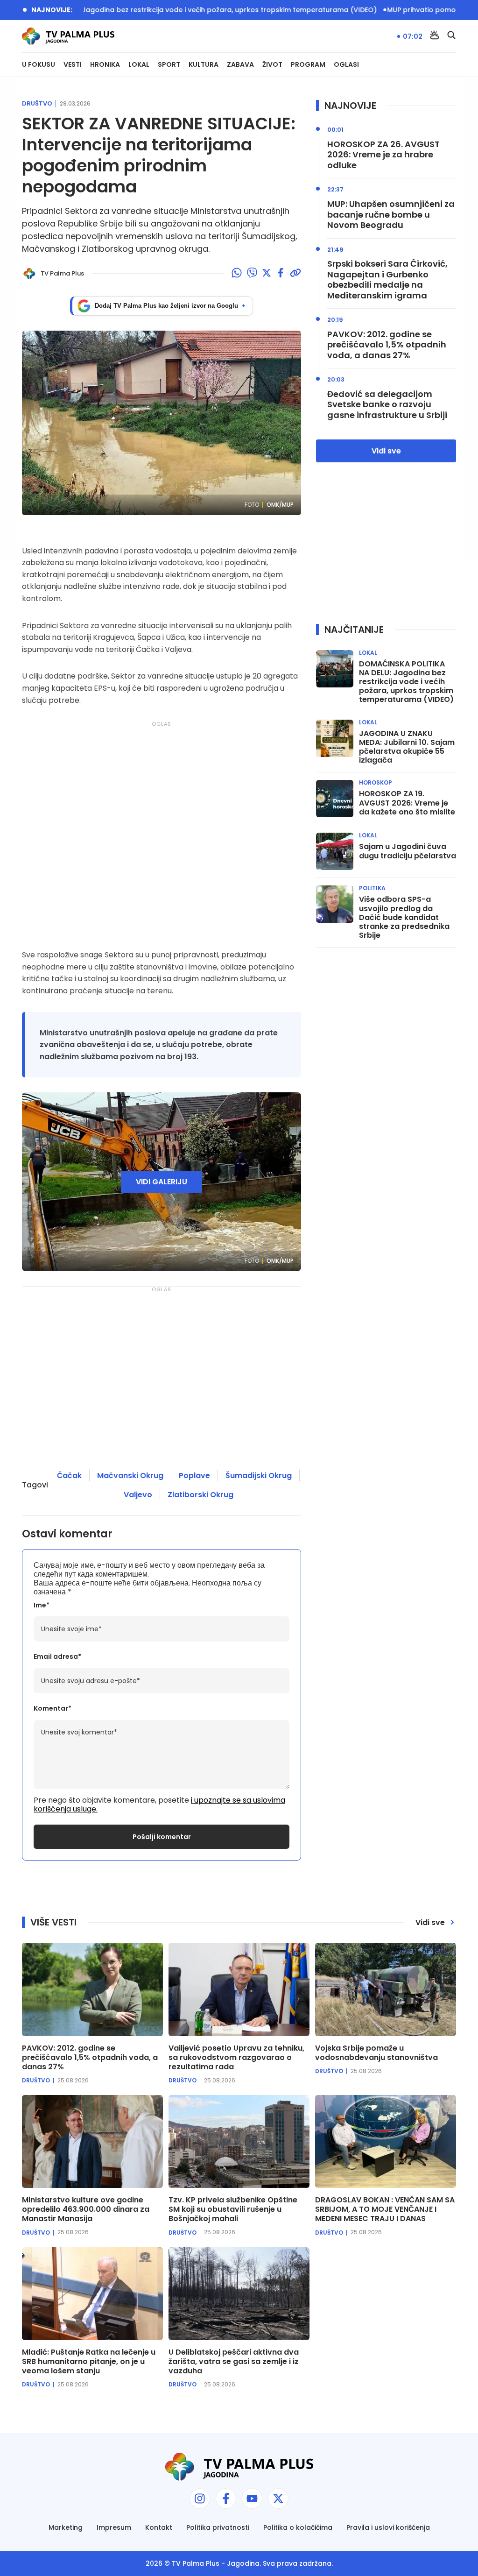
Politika (372, 888)
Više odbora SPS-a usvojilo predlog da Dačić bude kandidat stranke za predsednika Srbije (404, 917)
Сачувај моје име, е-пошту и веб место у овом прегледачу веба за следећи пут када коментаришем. (149, 1570)
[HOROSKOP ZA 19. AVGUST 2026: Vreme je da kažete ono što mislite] (335, 799)
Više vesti (53, 1922)
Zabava (240, 65)
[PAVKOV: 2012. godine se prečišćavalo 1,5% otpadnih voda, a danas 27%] (92, 1989)
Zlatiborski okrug (200, 1495)
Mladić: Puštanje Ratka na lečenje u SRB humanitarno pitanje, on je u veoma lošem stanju (89, 2362)
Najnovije (350, 106)
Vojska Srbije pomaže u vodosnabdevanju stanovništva (376, 2053)
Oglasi (346, 65)
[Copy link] (295, 274)
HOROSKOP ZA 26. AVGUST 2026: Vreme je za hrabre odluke (383, 155)
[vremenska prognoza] (435, 36)
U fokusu (39, 65)
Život (272, 65)
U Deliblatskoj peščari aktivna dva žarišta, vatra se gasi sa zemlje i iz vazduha (234, 2362)
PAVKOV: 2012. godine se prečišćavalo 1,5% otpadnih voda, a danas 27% (387, 345)
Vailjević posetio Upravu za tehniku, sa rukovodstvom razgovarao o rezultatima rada (236, 2058)
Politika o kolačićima (298, 2528)
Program (308, 65)
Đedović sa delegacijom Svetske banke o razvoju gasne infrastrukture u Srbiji (387, 405)
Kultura (204, 65)
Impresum (114, 2528)
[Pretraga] (451, 36)
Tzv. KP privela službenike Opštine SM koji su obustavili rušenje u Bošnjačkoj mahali (233, 2209)
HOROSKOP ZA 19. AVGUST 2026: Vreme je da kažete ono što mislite (407, 803)
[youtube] (252, 2498)
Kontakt (159, 2528)
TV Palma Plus (196, 2563)
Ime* (42, 1605)
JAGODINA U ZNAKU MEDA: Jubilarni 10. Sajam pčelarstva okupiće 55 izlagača (407, 747)
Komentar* (53, 1709)
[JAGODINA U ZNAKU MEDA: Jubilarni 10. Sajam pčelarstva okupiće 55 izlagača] (335, 738)
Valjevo (138, 1495)
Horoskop (376, 783)
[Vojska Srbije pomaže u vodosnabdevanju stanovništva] (386, 1989)
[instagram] (200, 2498)
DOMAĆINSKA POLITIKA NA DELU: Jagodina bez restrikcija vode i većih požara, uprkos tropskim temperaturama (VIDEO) (406, 682)
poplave (194, 1476)
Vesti (73, 65)
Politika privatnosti (218, 2528)
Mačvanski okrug (130, 1476)
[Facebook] (281, 274)
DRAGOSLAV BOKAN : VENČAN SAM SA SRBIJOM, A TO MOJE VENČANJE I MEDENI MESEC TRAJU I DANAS (385, 2209)
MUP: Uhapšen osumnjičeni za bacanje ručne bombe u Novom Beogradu (391, 215)
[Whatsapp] (237, 274)
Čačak (69, 1476)
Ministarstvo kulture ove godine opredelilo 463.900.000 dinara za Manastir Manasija (86, 2209)
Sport (169, 65)
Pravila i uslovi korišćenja (388, 2528)
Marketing (66, 2528)
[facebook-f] (226, 2498)
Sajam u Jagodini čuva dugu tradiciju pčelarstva (408, 851)
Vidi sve (386, 451)
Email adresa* (57, 1657)
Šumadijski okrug (259, 1476)
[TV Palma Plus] (68, 36)
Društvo (37, 104)
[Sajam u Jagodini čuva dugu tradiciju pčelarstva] (335, 851)
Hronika (105, 65)
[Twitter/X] (267, 274)
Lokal (139, 65)
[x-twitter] (278, 2498)
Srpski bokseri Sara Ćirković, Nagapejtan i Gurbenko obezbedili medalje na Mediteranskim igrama (387, 280)
